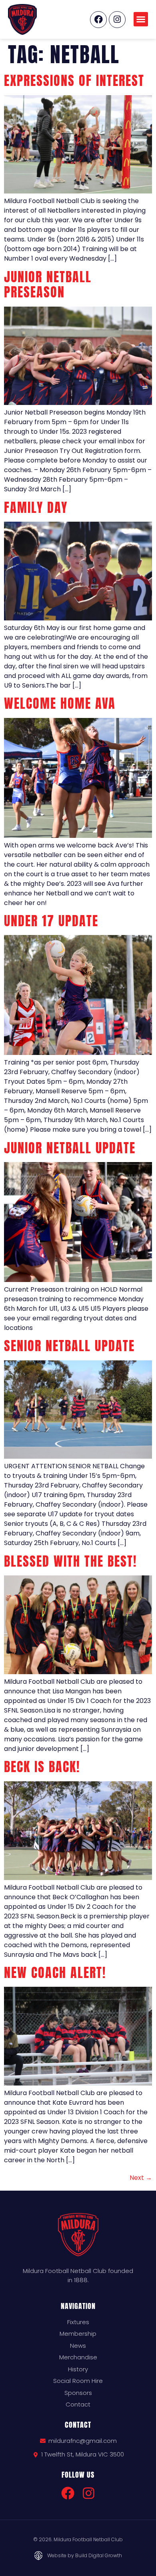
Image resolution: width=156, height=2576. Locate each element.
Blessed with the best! (70, 1561)
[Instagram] (117, 20)
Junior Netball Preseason (48, 284)
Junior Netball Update (70, 1148)
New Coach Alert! (55, 1973)
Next (141, 2178)
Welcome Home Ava (60, 703)
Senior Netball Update (69, 1346)
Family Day (36, 507)
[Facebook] (98, 20)
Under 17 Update (51, 921)
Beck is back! (42, 1767)
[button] (141, 19)
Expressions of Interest (74, 81)
